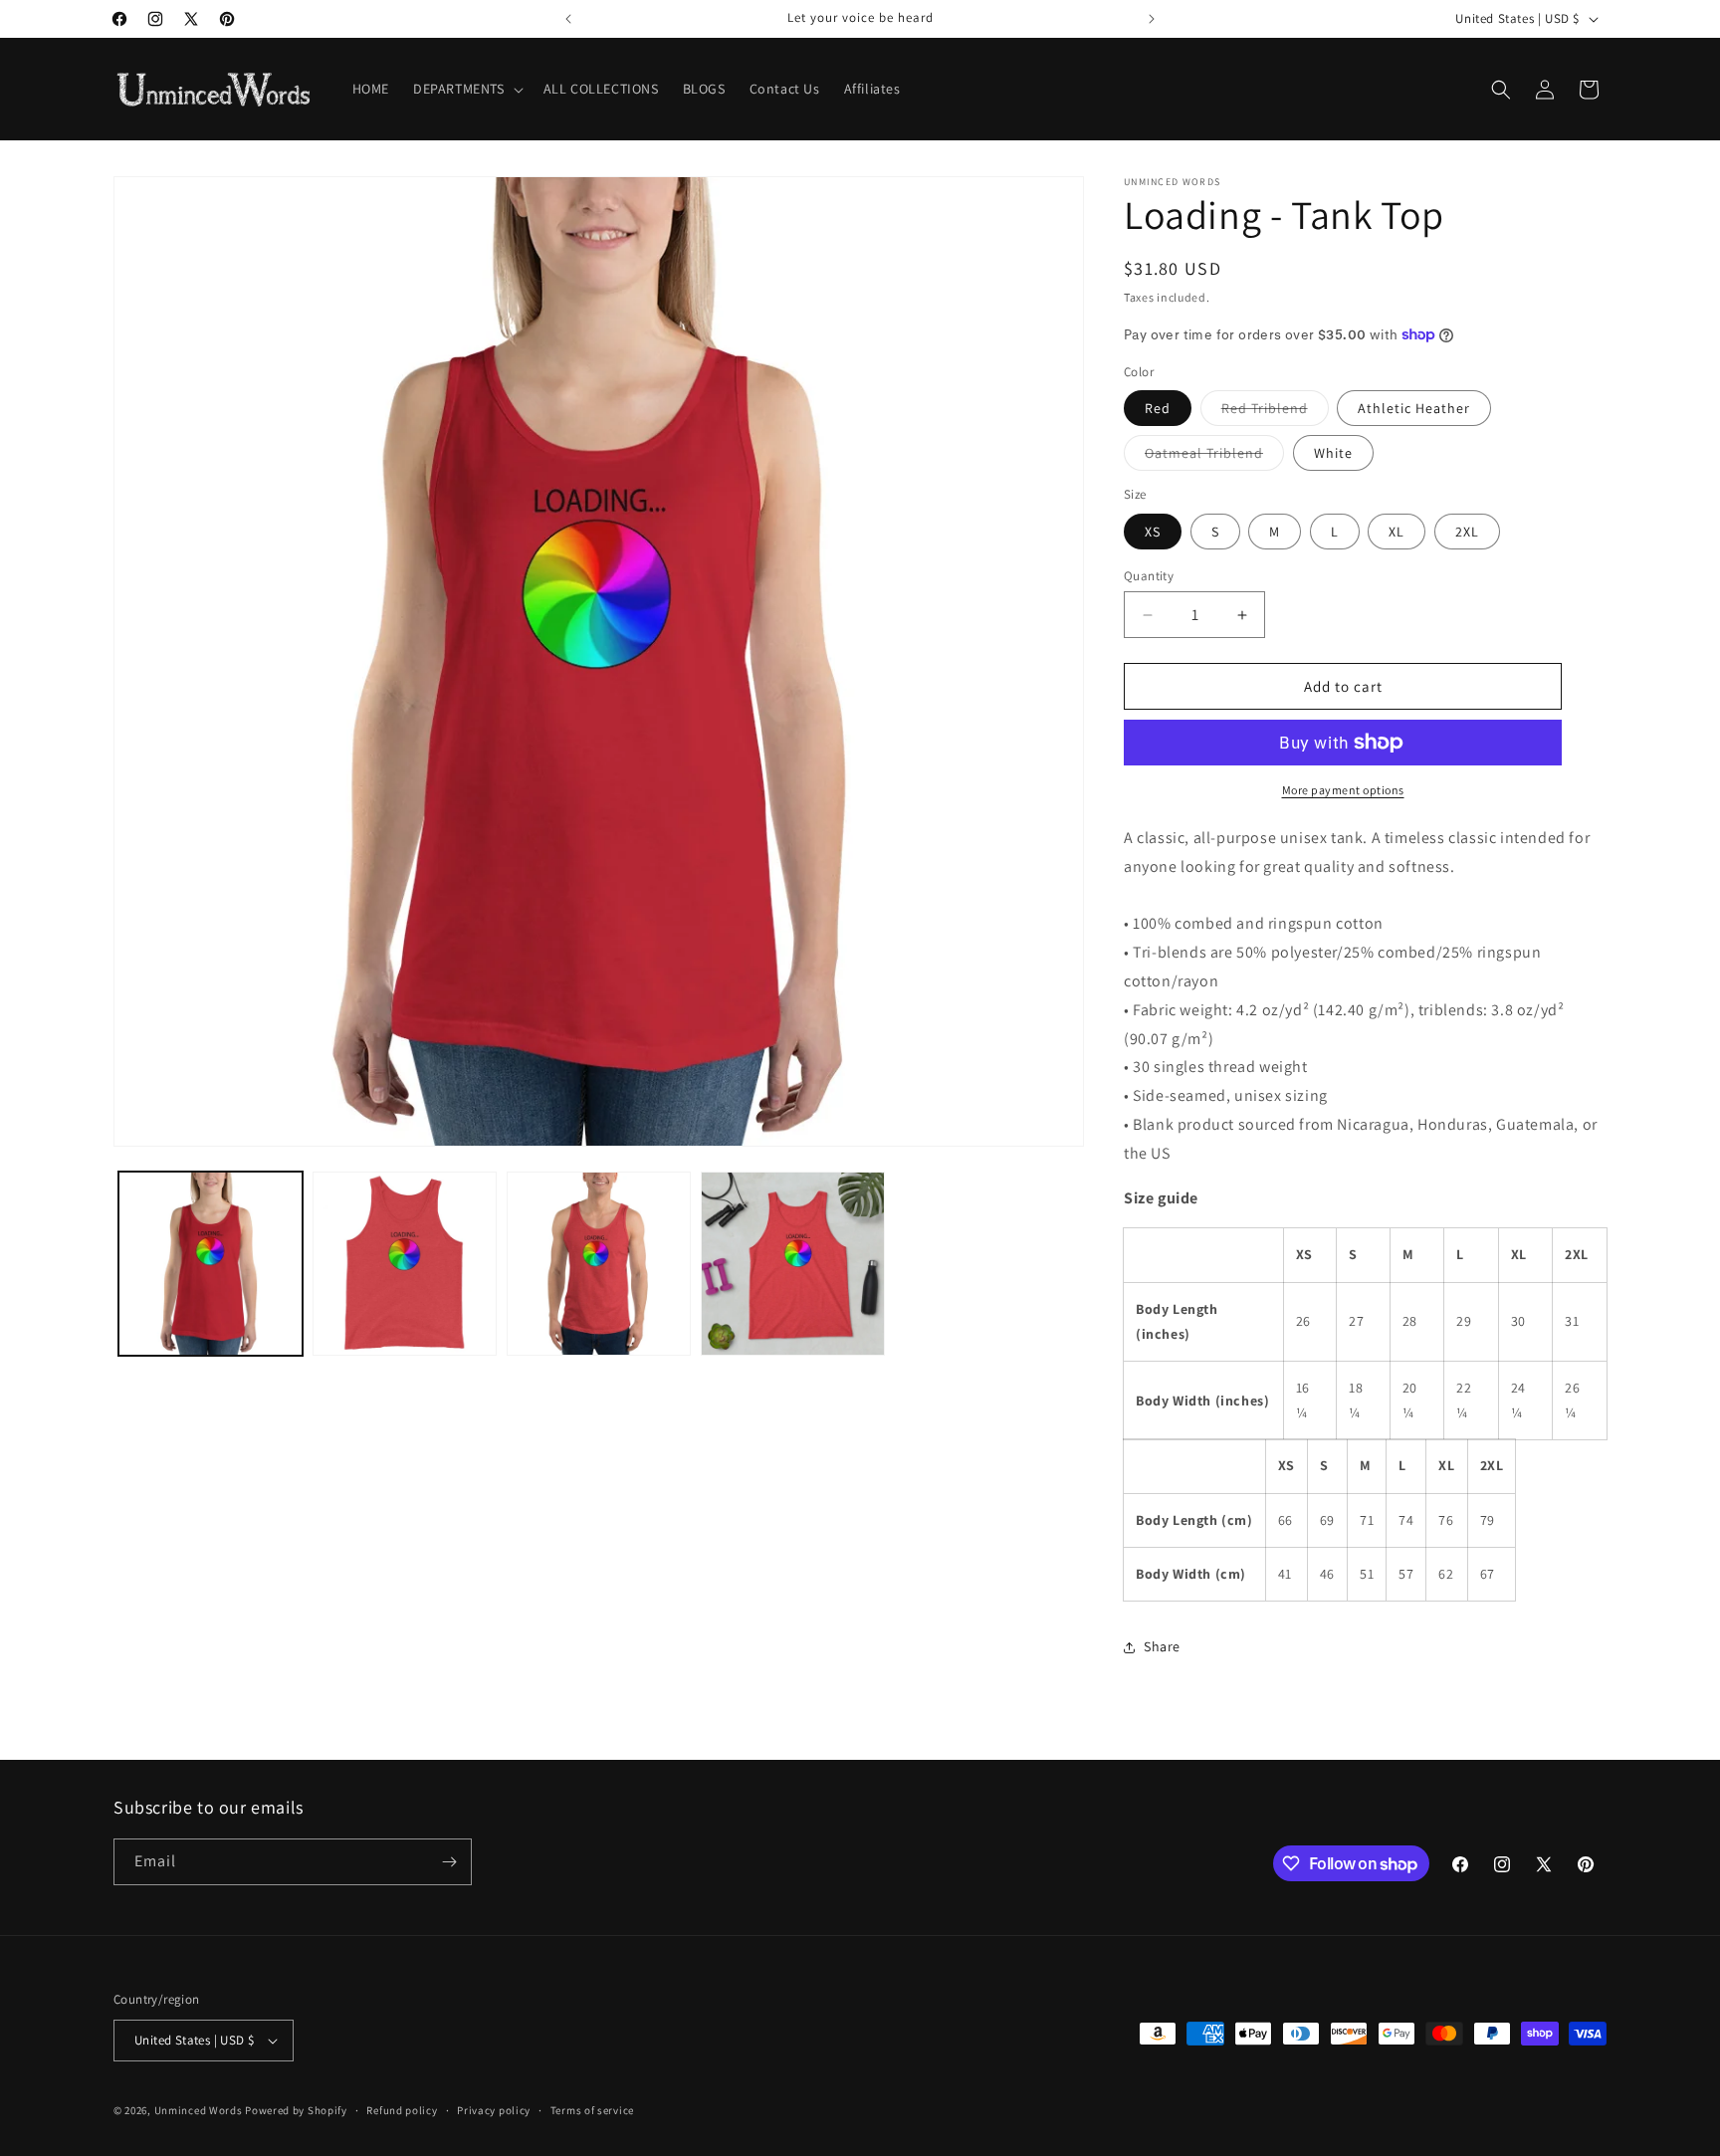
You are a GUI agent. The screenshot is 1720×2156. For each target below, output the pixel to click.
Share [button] (1162, 1646)
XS (1153, 532)
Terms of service (592, 2110)
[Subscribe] (449, 1862)
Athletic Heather (1414, 408)
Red (1158, 408)
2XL (1467, 532)
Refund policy (402, 2110)
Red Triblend (1275, 412)
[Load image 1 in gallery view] (211, 1264)
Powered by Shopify (296, 2110)
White (1333, 453)
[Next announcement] (1152, 19)
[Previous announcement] (568, 19)
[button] (466, 89)
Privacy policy (494, 2110)
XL (1397, 532)
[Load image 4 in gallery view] (599, 1264)
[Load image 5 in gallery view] (793, 1264)
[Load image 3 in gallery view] (405, 1264)
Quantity (1149, 576)
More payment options (1343, 790)
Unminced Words (199, 2110)
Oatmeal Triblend (1214, 457)
